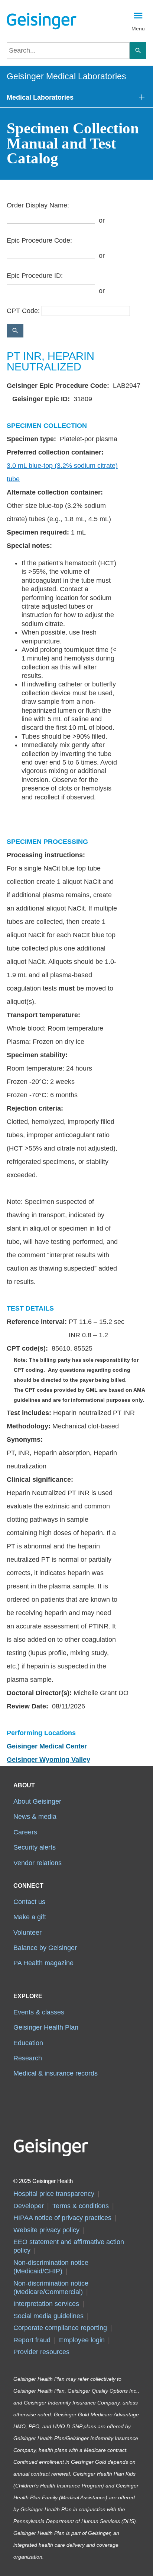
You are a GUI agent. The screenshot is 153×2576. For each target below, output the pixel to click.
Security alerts (35, 1847)
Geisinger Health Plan (46, 2027)
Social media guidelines (48, 2316)
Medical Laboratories (40, 97)
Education (28, 2043)
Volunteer (27, 1933)
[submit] (15, 331)
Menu (138, 29)
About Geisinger (37, 1801)
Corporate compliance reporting (60, 2328)
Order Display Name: (38, 205)
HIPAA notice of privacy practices (62, 2218)
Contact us (29, 1902)
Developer (29, 2206)
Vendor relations (38, 1863)
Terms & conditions (81, 2206)
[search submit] (138, 51)
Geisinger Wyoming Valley (48, 1760)
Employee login (82, 2340)
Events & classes (39, 2012)
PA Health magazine (43, 1963)
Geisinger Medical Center (47, 1746)
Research (28, 2058)
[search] (68, 51)
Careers (25, 1832)
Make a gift (30, 1917)
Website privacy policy (46, 2230)
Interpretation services (46, 2304)
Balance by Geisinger (45, 1948)
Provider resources (41, 2352)
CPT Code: (23, 311)
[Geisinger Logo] (42, 21)
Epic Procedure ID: (35, 276)
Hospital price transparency (54, 2194)
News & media (35, 1817)
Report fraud (32, 2340)
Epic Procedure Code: (39, 240)
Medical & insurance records (56, 2073)
